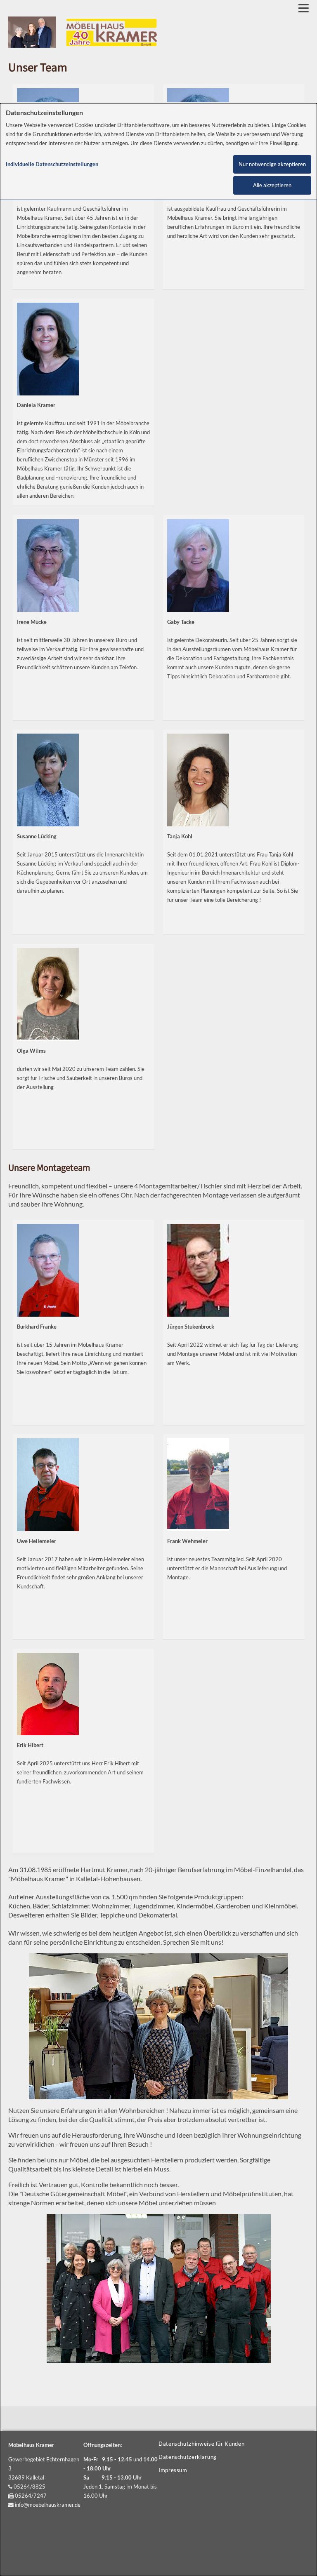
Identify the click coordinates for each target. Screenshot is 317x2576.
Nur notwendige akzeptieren (272, 164)
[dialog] (158, 1340)
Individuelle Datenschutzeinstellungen (52, 164)
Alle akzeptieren (272, 185)
